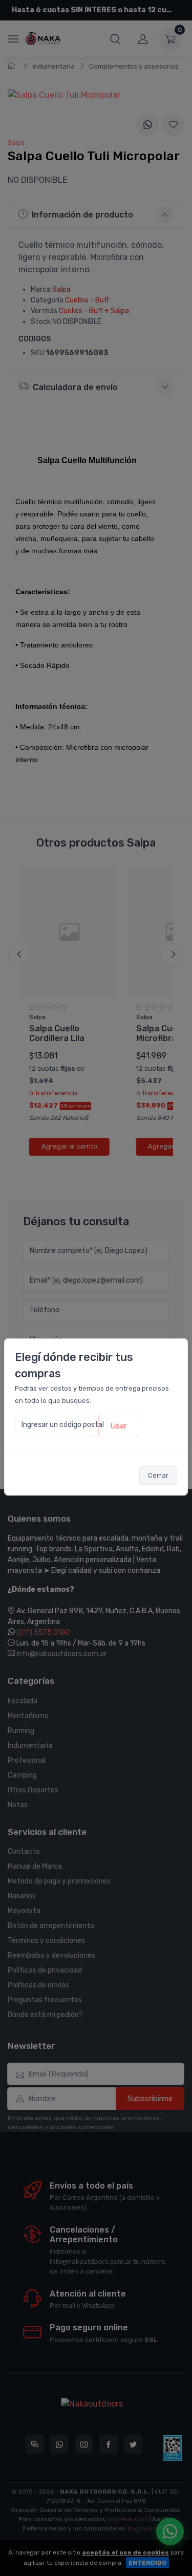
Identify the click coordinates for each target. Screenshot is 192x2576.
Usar (118, 1426)
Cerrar (158, 1475)
